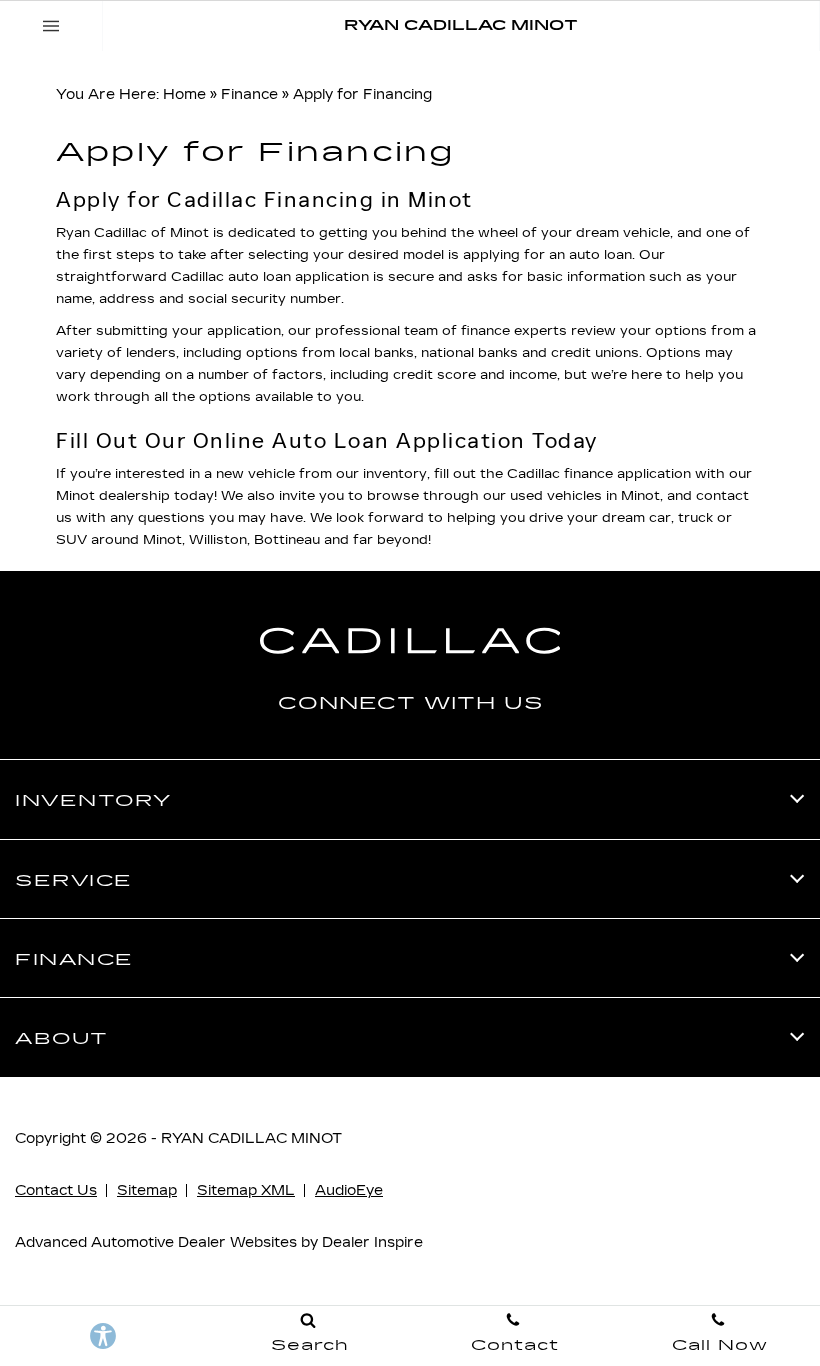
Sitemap (147, 1190)
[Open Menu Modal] (51, 26)
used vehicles (556, 496)
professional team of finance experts (441, 331)
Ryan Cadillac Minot (251, 1138)
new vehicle (255, 474)
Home (184, 94)
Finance (249, 94)
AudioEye (349, 1190)
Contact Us (56, 1190)
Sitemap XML (246, 1190)
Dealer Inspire (372, 1242)
